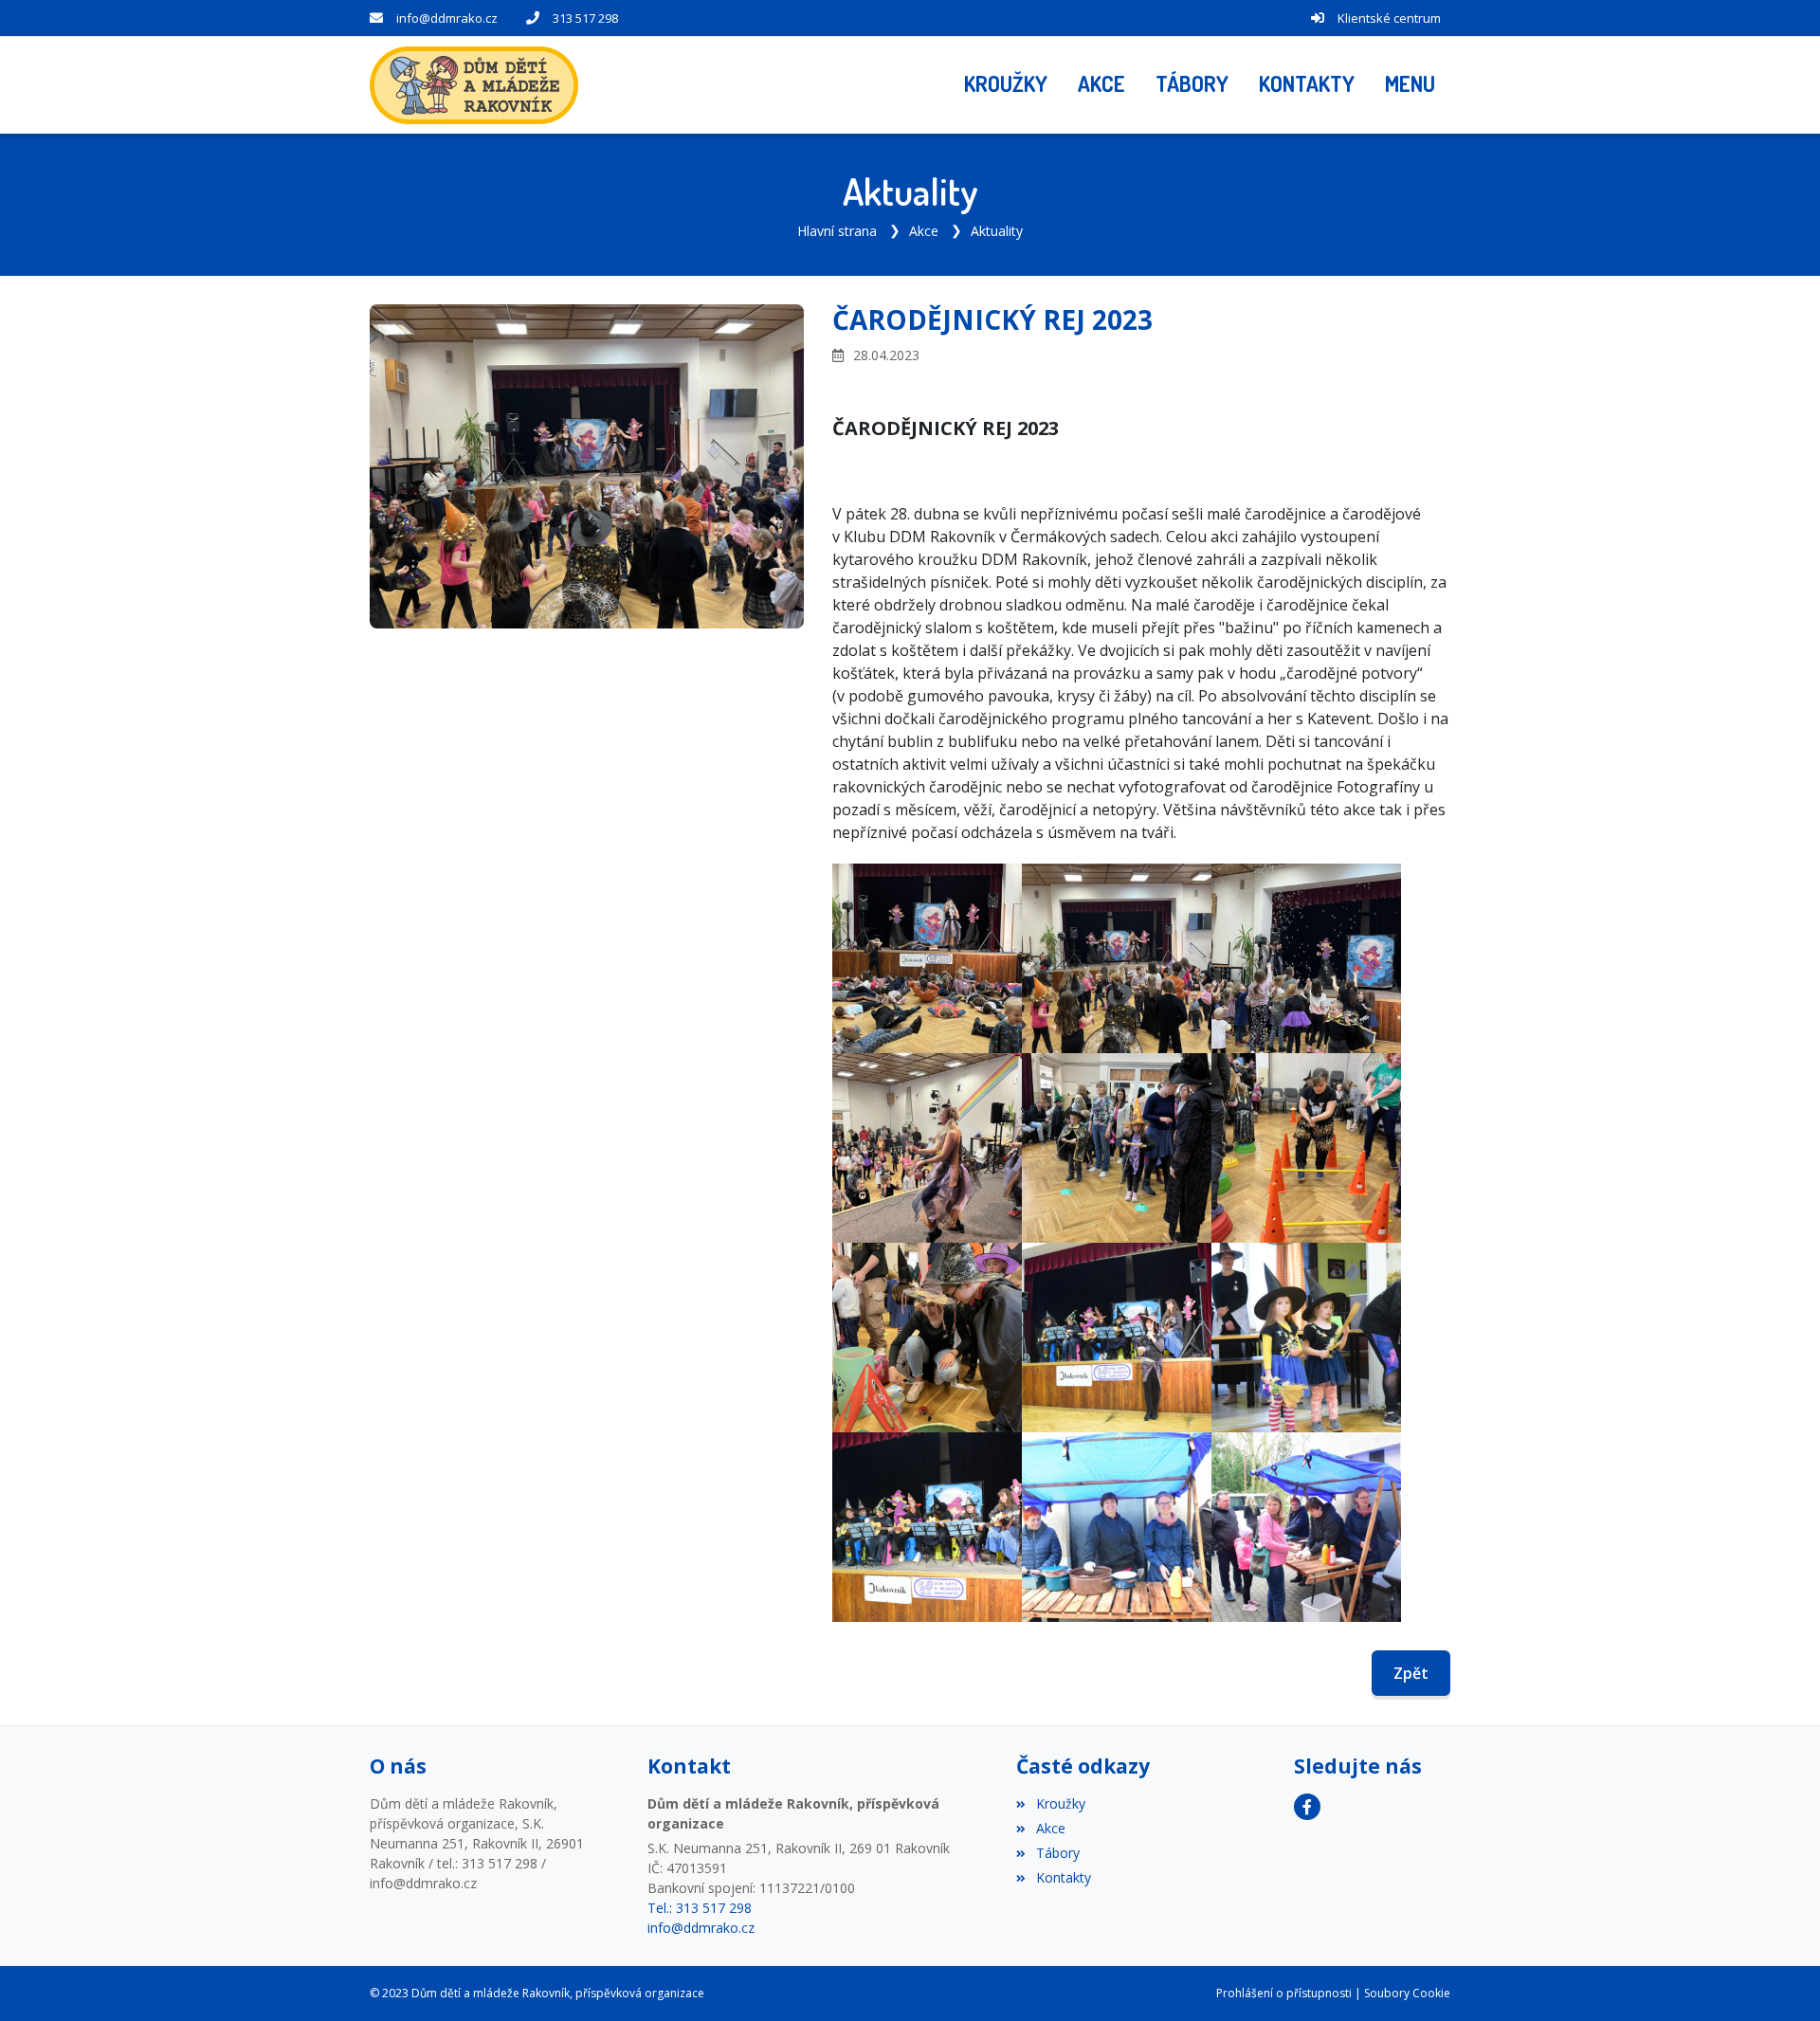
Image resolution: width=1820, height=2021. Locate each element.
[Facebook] (1307, 1807)
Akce (924, 231)
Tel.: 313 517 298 (700, 1908)
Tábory (1057, 1853)
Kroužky (1060, 1803)
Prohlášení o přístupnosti (1284, 1993)
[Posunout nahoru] (1777, 1978)
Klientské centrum (1389, 18)
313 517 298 (585, 18)
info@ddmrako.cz (447, 18)
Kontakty (1063, 1877)
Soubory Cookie (1407, 1993)
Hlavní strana (837, 231)
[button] (1410, 85)
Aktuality (997, 231)
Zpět (1411, 1673)
